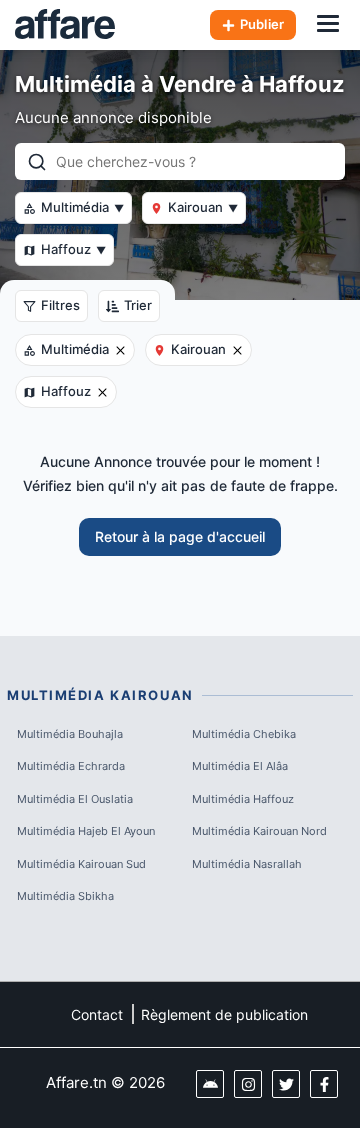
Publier (262, 24)
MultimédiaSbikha (65, 896)
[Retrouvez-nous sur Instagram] (248, 1084)
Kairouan (203, 207)
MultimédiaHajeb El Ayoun (86, 831)
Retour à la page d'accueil (180, 536)
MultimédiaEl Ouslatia (75, 799)
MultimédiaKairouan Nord (259, 831)
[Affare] (65, 25)
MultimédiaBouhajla (70, 734)
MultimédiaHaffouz (243, 799)
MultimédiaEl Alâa (240, 766)
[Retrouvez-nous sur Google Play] (210, 1084)
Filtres (60, 305)
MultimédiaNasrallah (247, 864)
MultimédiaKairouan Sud (81, 864)
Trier (138, 305)
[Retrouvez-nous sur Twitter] (286, 1084)
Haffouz (73, 249)
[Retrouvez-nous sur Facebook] (324, 1084)
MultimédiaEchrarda (71, 766)
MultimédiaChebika (244, 734)
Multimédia (82, 207)
